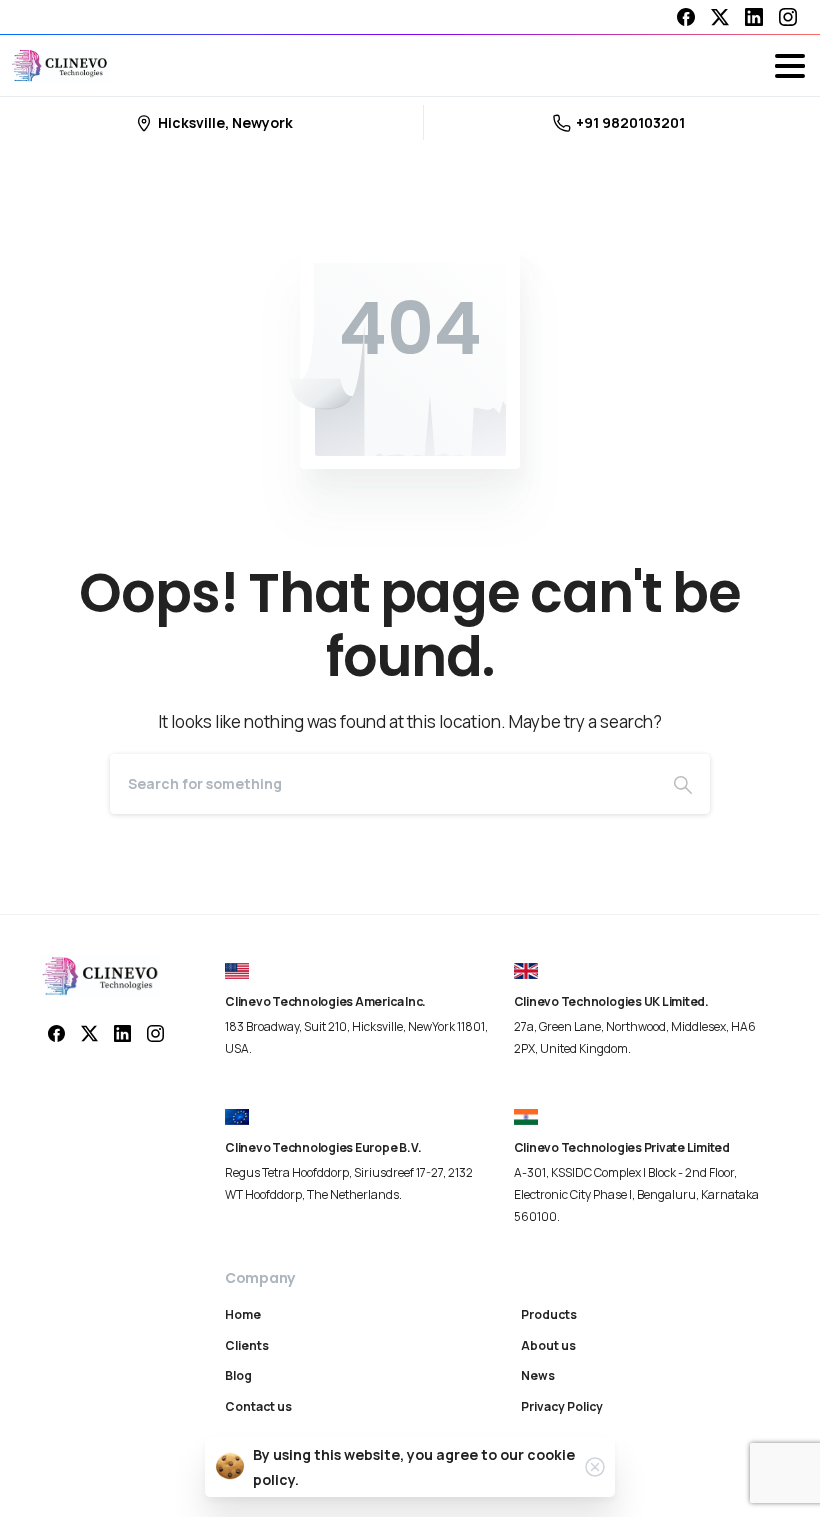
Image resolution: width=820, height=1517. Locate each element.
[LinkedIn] (754, 17)
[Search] (683, 784)
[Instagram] (788, 17)
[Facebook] (686, 17)
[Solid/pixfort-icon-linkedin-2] (122, 1032)
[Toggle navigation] (790, 66)
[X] (720, 17)
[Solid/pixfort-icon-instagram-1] (155, 1032)
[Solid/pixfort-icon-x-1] (89, 1032)
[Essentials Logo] (100, 976)
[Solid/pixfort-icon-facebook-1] (56, 1032)
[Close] (595, 1467)
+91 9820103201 (630, 122)
